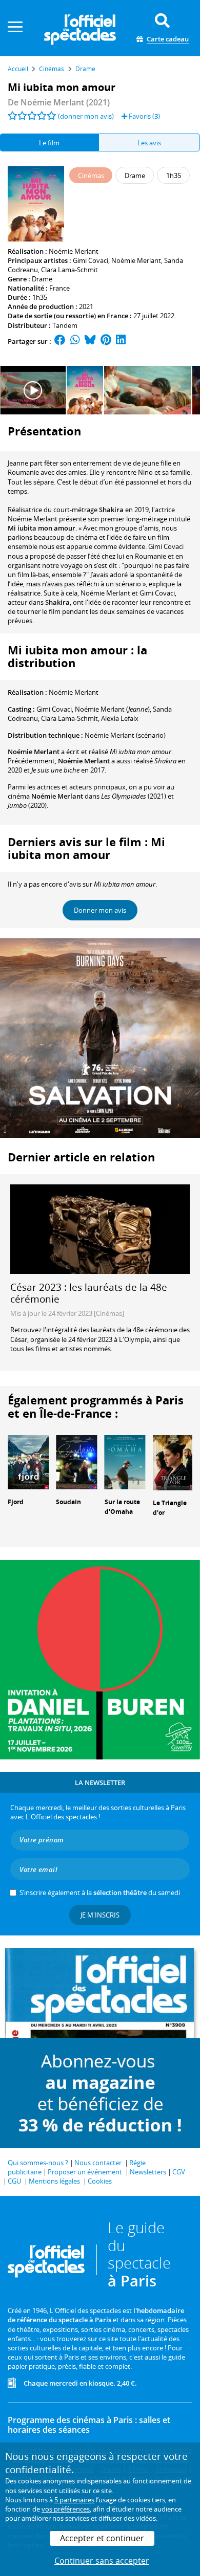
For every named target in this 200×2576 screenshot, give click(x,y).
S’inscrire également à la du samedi (100, 1892)
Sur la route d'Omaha (122, 1507)
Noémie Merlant (74, 251)
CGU (14, 2181)
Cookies (100, 2181)
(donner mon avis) (86, 116)
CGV (179, 2172)
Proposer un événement (85, 2172)
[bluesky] (90, 341)
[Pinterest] (106, 341)
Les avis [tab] (149, 143)
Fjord (16, 1502)
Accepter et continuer (102, 2538)
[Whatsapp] (75, 341)
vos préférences (66, 2509)
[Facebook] (60, 341)
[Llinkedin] (121, 341)
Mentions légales (54, 2181)
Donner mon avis (100, 910)
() (112, 709)
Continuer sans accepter (102, 2561)
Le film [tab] (49, 143)
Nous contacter (98, 2163)
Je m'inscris (100, 1915)
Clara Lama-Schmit (69, 270)
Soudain (68, 1502)
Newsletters (148, 2172)
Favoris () (144, 116)
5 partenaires (74, 2500)
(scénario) (125, 735)
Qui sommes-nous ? (38, 2163)
